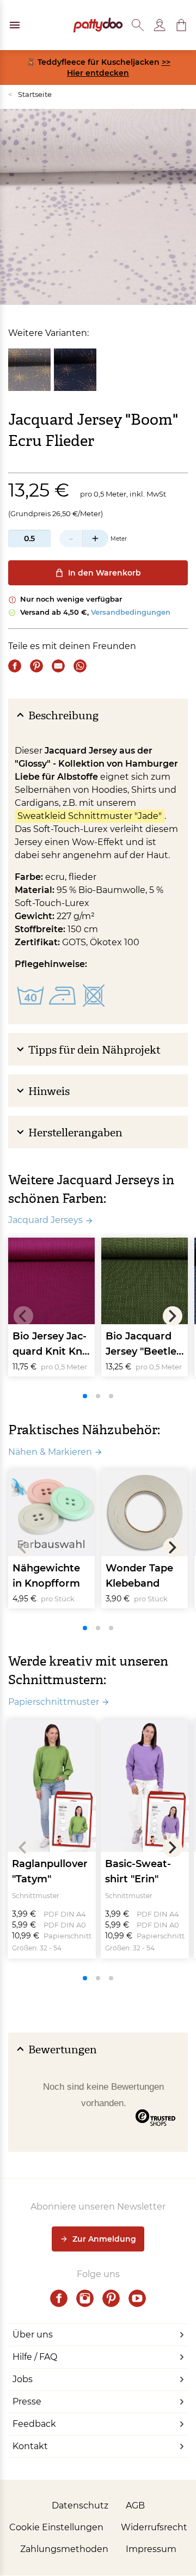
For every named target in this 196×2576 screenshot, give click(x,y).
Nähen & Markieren (50, 1452)
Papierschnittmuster (54, 1702)
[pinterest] (111, 2298)
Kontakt (30, 2446)
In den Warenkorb (105, 573)
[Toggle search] (138, 25)
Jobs (23, 2379)
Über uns (33, 2335)
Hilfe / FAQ (35, 2357)
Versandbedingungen (131, 612)
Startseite (30, 94)
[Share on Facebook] (15, 666)
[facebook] (59, 2298)
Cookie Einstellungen (56, 2527)
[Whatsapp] (80, 666)
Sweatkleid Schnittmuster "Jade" (90, 816)
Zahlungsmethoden (64, 2549)
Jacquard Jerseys (45, 1220)
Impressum (151, 2549)
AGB (135, 2505)
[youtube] (137, 2298)
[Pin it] (36, 666)
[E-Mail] (58, 666)
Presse (27, 2401)
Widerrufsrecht (154, 2527)
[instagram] (85, 2298)
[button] (181, 25)
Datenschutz (80, 2505)
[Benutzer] (160, 25)
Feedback (34, 2424)
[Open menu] (15, 25)
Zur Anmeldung (104, 2239)
